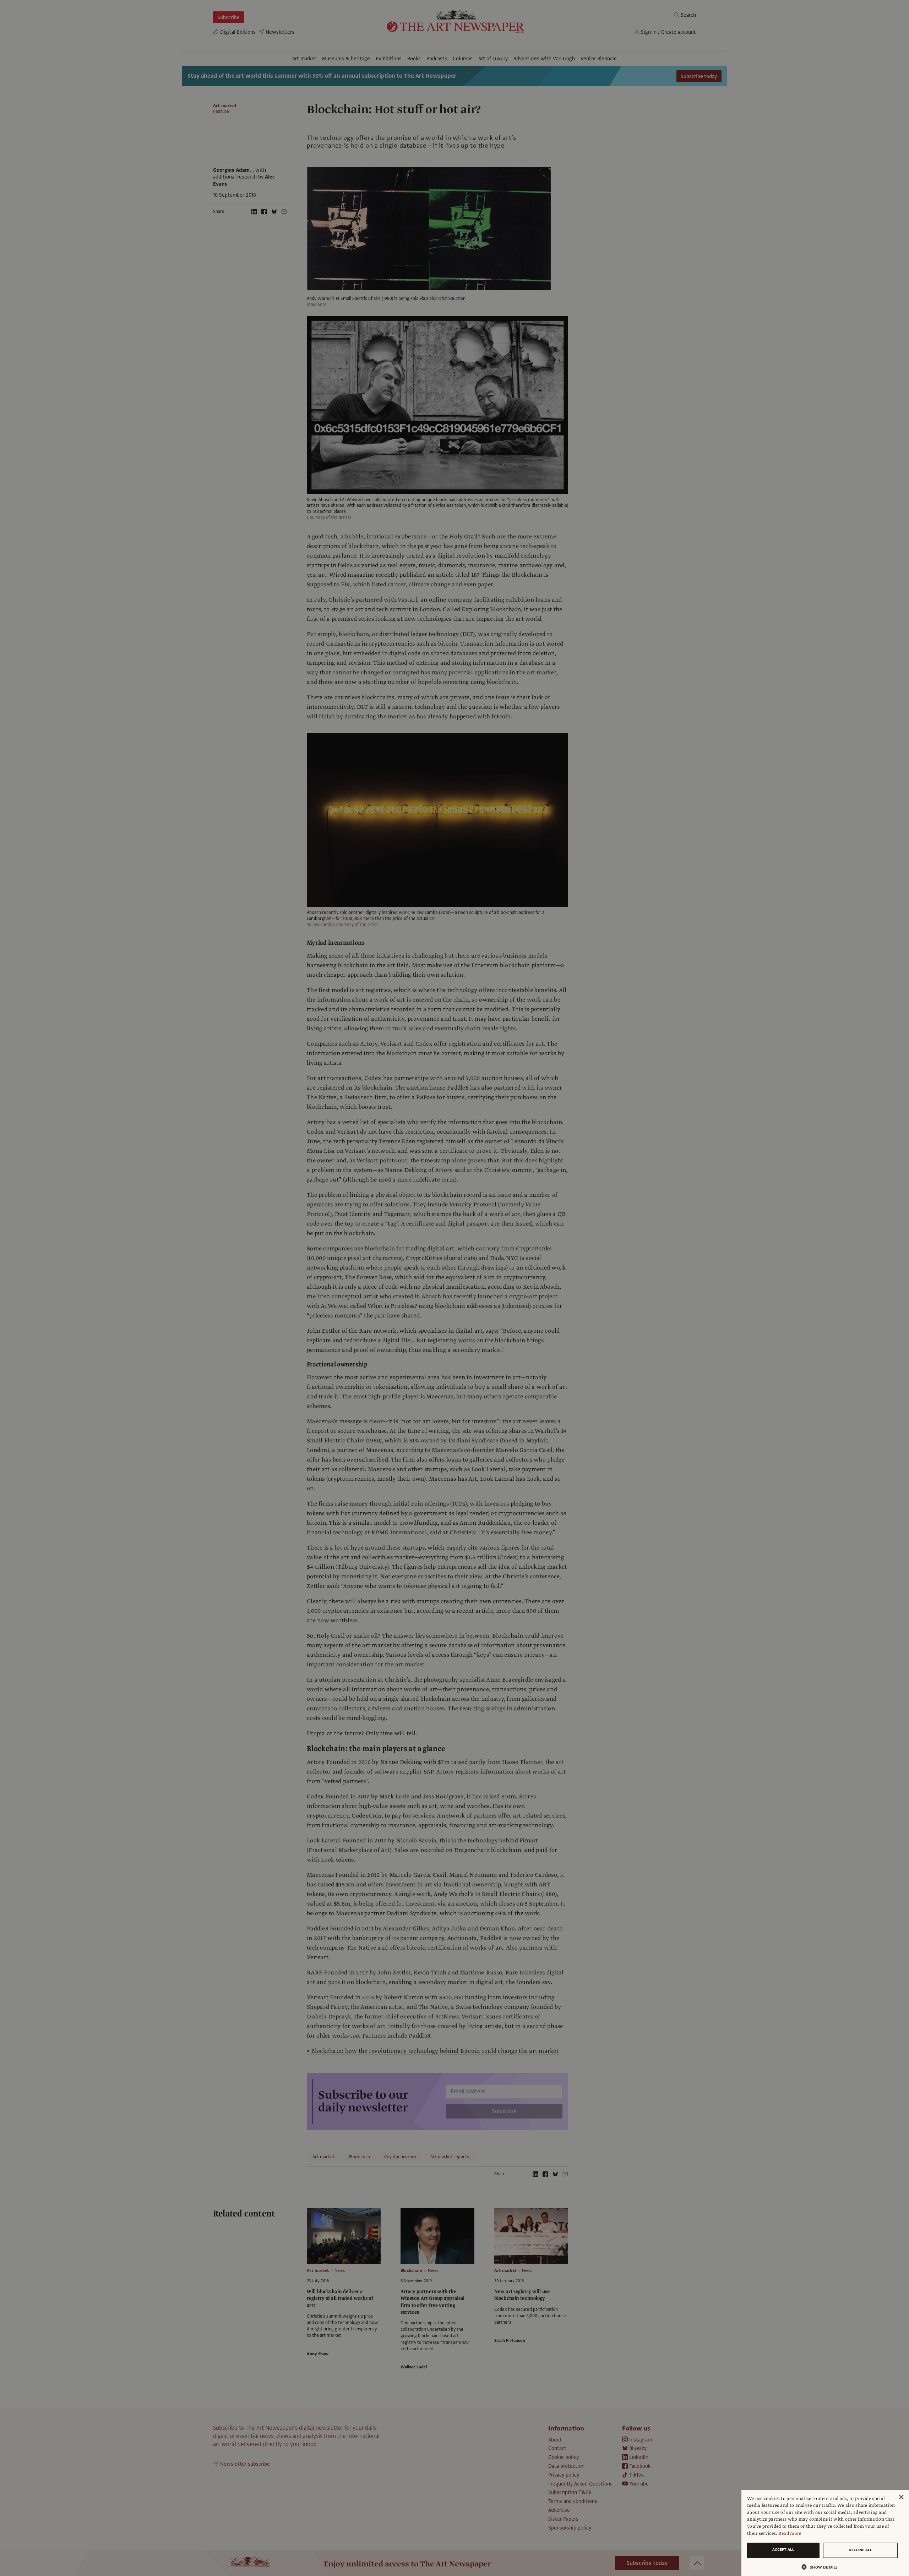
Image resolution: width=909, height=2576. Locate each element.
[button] (822, 2567)
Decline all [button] (860, 2550)
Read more (790, 2533)
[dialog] (825, 2533)
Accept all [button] (783, 2550)
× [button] (901, 2497)
